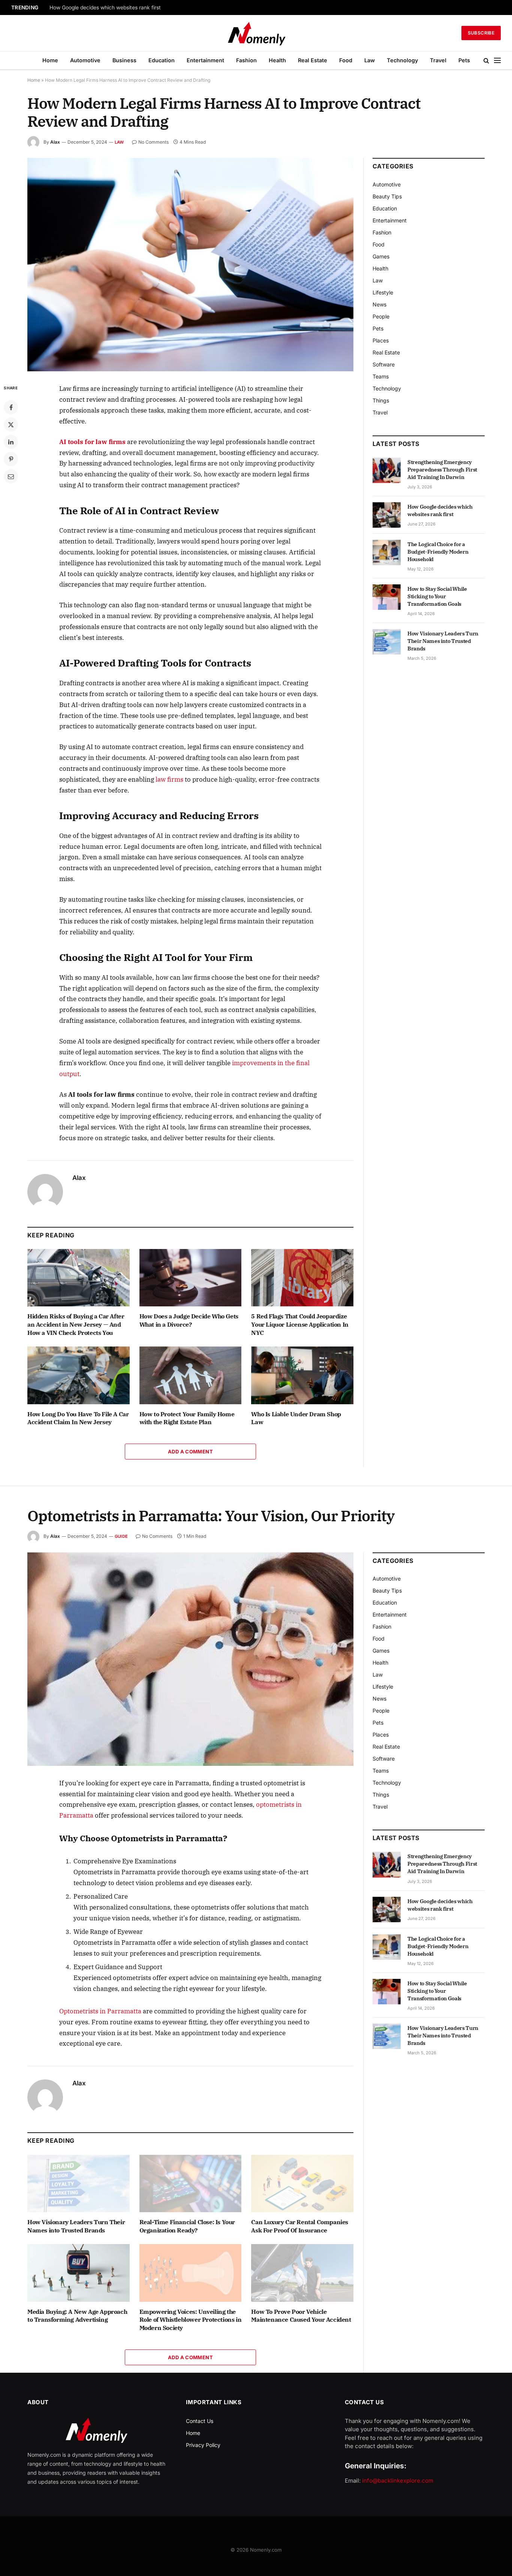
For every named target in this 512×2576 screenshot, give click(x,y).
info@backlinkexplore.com (398, 2481)
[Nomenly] (256, 33)
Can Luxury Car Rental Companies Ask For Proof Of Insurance (300, 2226)
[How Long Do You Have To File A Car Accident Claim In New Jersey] (79, 1375)
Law (370, 60)
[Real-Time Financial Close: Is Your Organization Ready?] (191, 2183)
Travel (438, 60)
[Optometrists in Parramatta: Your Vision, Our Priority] (190, 1659)
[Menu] (497, 61)
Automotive (85, 60)
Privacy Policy (203, 2445)
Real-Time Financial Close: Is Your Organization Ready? (187, 2226)
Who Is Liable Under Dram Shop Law (296, 1418)
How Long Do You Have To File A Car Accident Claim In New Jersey (78, 1418)
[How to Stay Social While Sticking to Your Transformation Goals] (387, 597)
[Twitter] (11, 425)
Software (384, 364)
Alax (55, 142)
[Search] (486, 61)
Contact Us (200, 2421)
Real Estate (313, 60)
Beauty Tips (387, 196)
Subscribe (481, 33)
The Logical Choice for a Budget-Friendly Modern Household (438, 552)
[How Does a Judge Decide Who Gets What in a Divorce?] (191, 1278)
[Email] (11, 476)
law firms (169, 779)
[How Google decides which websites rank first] (387, 515)
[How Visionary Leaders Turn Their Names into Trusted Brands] (387, 642)
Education (162, 60)
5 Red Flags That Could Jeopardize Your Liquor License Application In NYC (300, 1324)
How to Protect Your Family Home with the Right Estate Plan (187, 1418)
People (381, 316)
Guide (121, 1536)
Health (277, 60)
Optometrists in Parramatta (100, 2011)
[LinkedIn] (11, 442)
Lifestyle (383, 292)
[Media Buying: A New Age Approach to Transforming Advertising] (79, 2273)
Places (381, 340)
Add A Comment (190, 1452)
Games (381, 256)
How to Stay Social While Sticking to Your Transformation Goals (437, 596)
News (380, 304)
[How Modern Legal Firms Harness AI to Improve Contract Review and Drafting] (190, 265)
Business (124, 60)
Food (346, 60)
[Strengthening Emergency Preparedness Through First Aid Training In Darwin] (387, 470)
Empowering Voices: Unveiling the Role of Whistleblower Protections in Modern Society (191, 2320)
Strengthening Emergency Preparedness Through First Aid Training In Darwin (442, 470)
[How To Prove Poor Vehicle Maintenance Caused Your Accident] (302, 2273)
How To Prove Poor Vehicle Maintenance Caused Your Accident (301, 2316)
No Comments (153, 142)
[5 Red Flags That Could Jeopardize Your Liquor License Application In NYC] (302, 1278)
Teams (381, 376)
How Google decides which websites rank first (105, 8)
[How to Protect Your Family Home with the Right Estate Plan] (191, 1375)
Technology (402, 60)
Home (50, 60)
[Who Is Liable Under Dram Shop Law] (302, 1375)
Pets (464, 60)
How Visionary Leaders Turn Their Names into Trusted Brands (443, 641)
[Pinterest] (11, 459)
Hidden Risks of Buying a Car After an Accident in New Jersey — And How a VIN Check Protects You (76, 1324)
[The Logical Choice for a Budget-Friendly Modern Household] (387, 552)
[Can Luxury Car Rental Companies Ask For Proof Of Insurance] (302, 2183)
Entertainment (205, 60)
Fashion (246, 60)
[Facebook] (11, 407)
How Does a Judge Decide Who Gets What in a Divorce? (189, 1320)
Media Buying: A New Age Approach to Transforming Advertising (77, 2316)
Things (381, 400)
